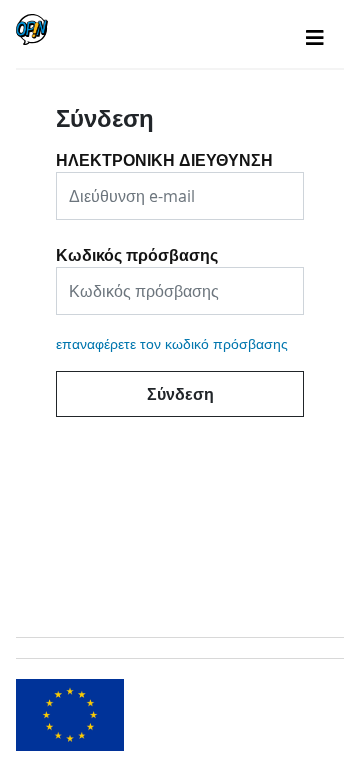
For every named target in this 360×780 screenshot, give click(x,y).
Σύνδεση (180, 394)
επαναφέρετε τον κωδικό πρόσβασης (172, 343)
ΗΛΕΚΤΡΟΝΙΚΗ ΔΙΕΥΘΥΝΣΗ (164, 153)
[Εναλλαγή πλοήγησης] (315, 38)
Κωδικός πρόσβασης (137, 248)
